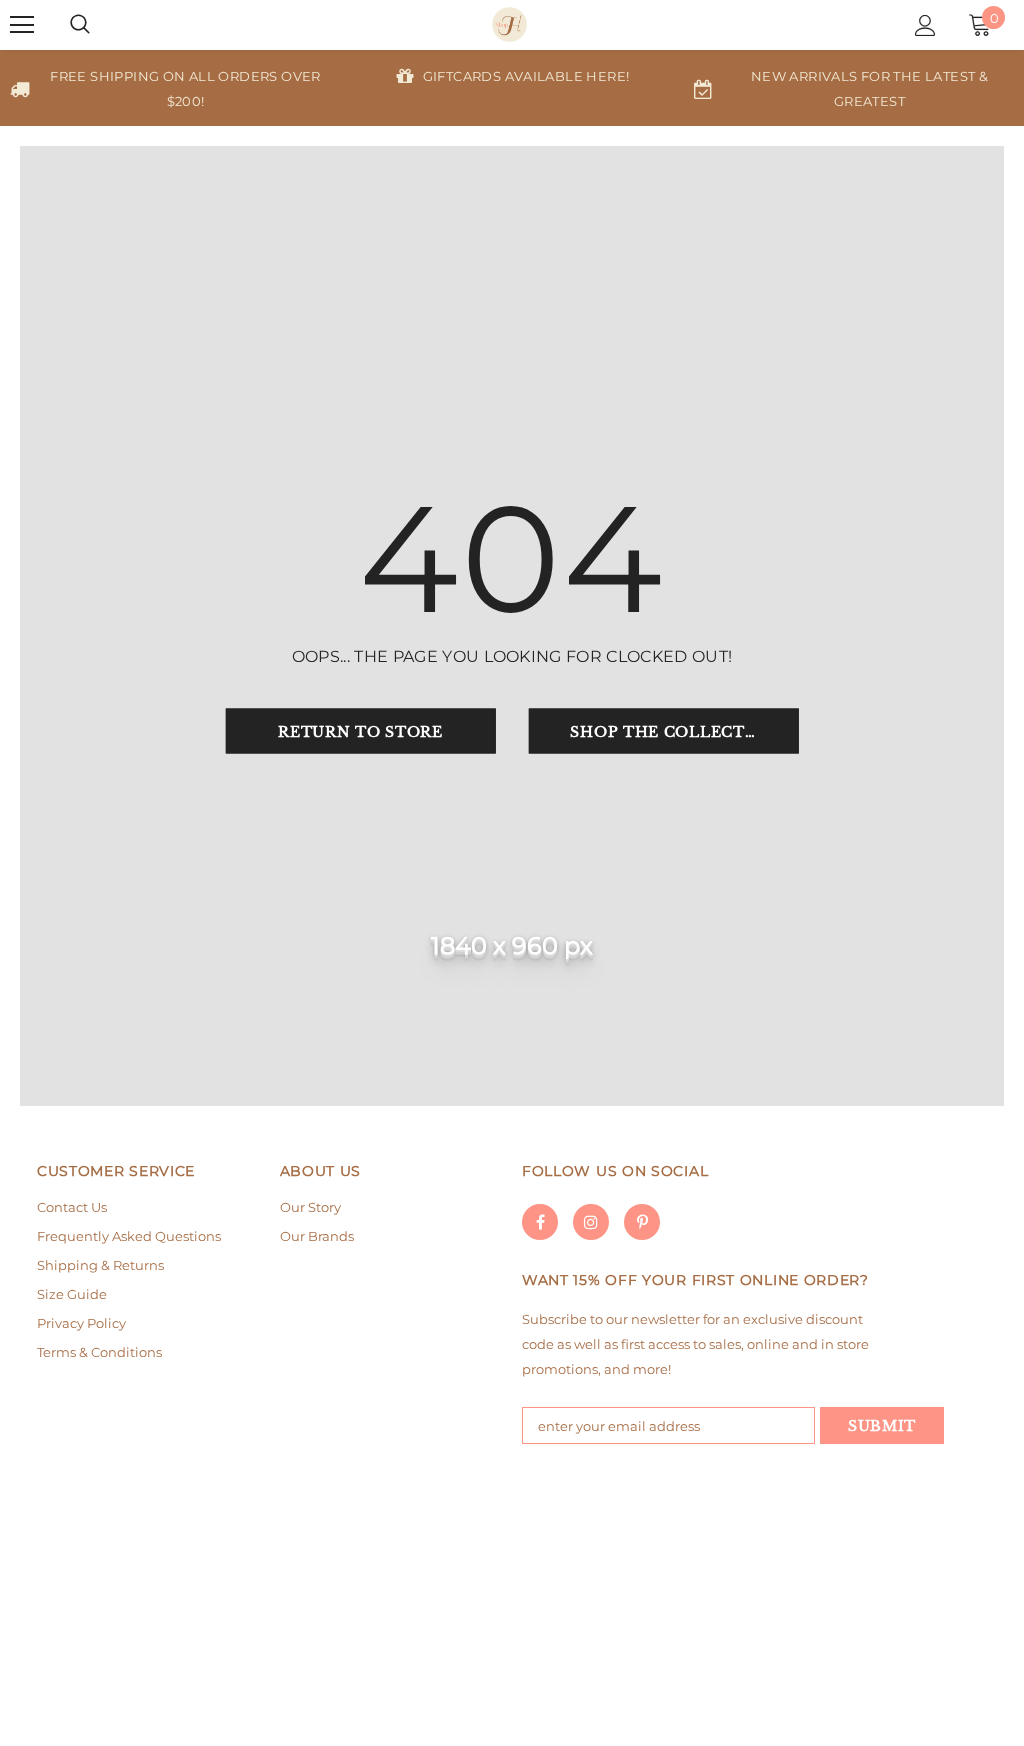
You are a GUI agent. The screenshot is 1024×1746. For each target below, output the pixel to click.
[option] (171, 88)
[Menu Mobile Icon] (22, 25)
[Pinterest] (642, 1222)
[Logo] (509, 24)
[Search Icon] (80, 25)
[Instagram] (591, 1222)
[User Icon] (925, 25)
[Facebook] (540, 1222)
